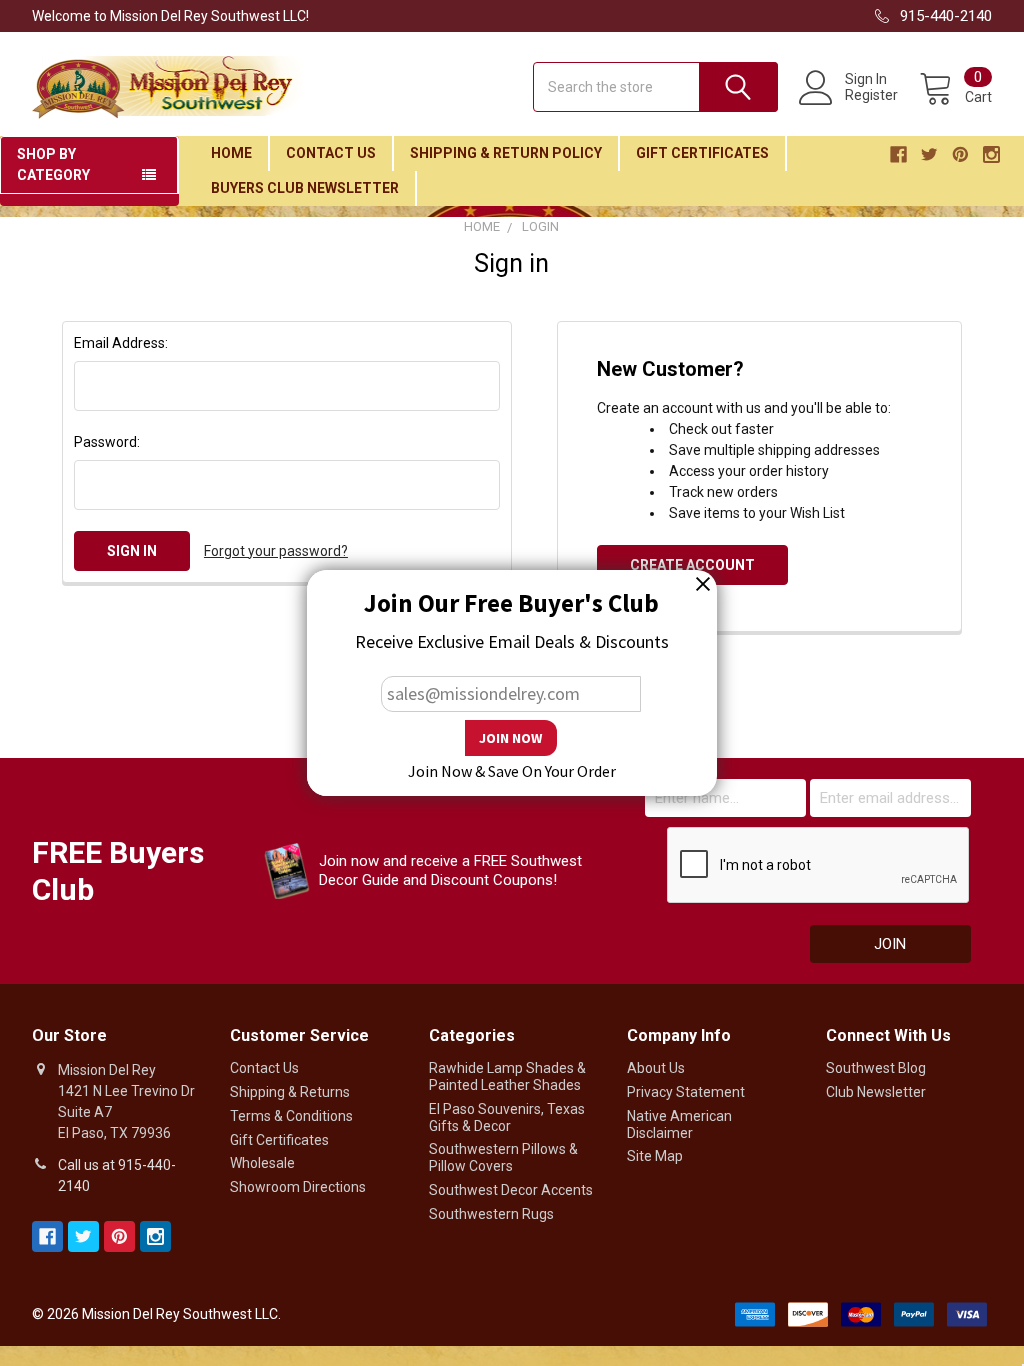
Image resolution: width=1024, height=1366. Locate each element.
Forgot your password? (276, 551)
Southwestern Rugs (491, 1214)
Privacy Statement (686, 1092)
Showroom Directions (298, 1187)
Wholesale (262, 1163)
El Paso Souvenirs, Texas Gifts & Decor (507, 1117)
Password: (107, 442)
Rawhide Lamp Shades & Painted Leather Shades (507, 1076)
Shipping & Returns (290, 1092)
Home (231, 153)
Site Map (655, 1156)
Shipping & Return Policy (506, 153)
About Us (656, 1068)
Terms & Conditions (291, 1116)
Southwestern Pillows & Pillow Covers (503, 1157)
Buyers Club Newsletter (305, 188)
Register (871, 95)
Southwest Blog (876, 1068)
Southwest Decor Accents (511, 1190)
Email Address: (121, 343)
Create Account (692, 565)
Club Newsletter (876, 1092)
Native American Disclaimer (679, 1124)
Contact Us (331, 153)
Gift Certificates (702, 153)
